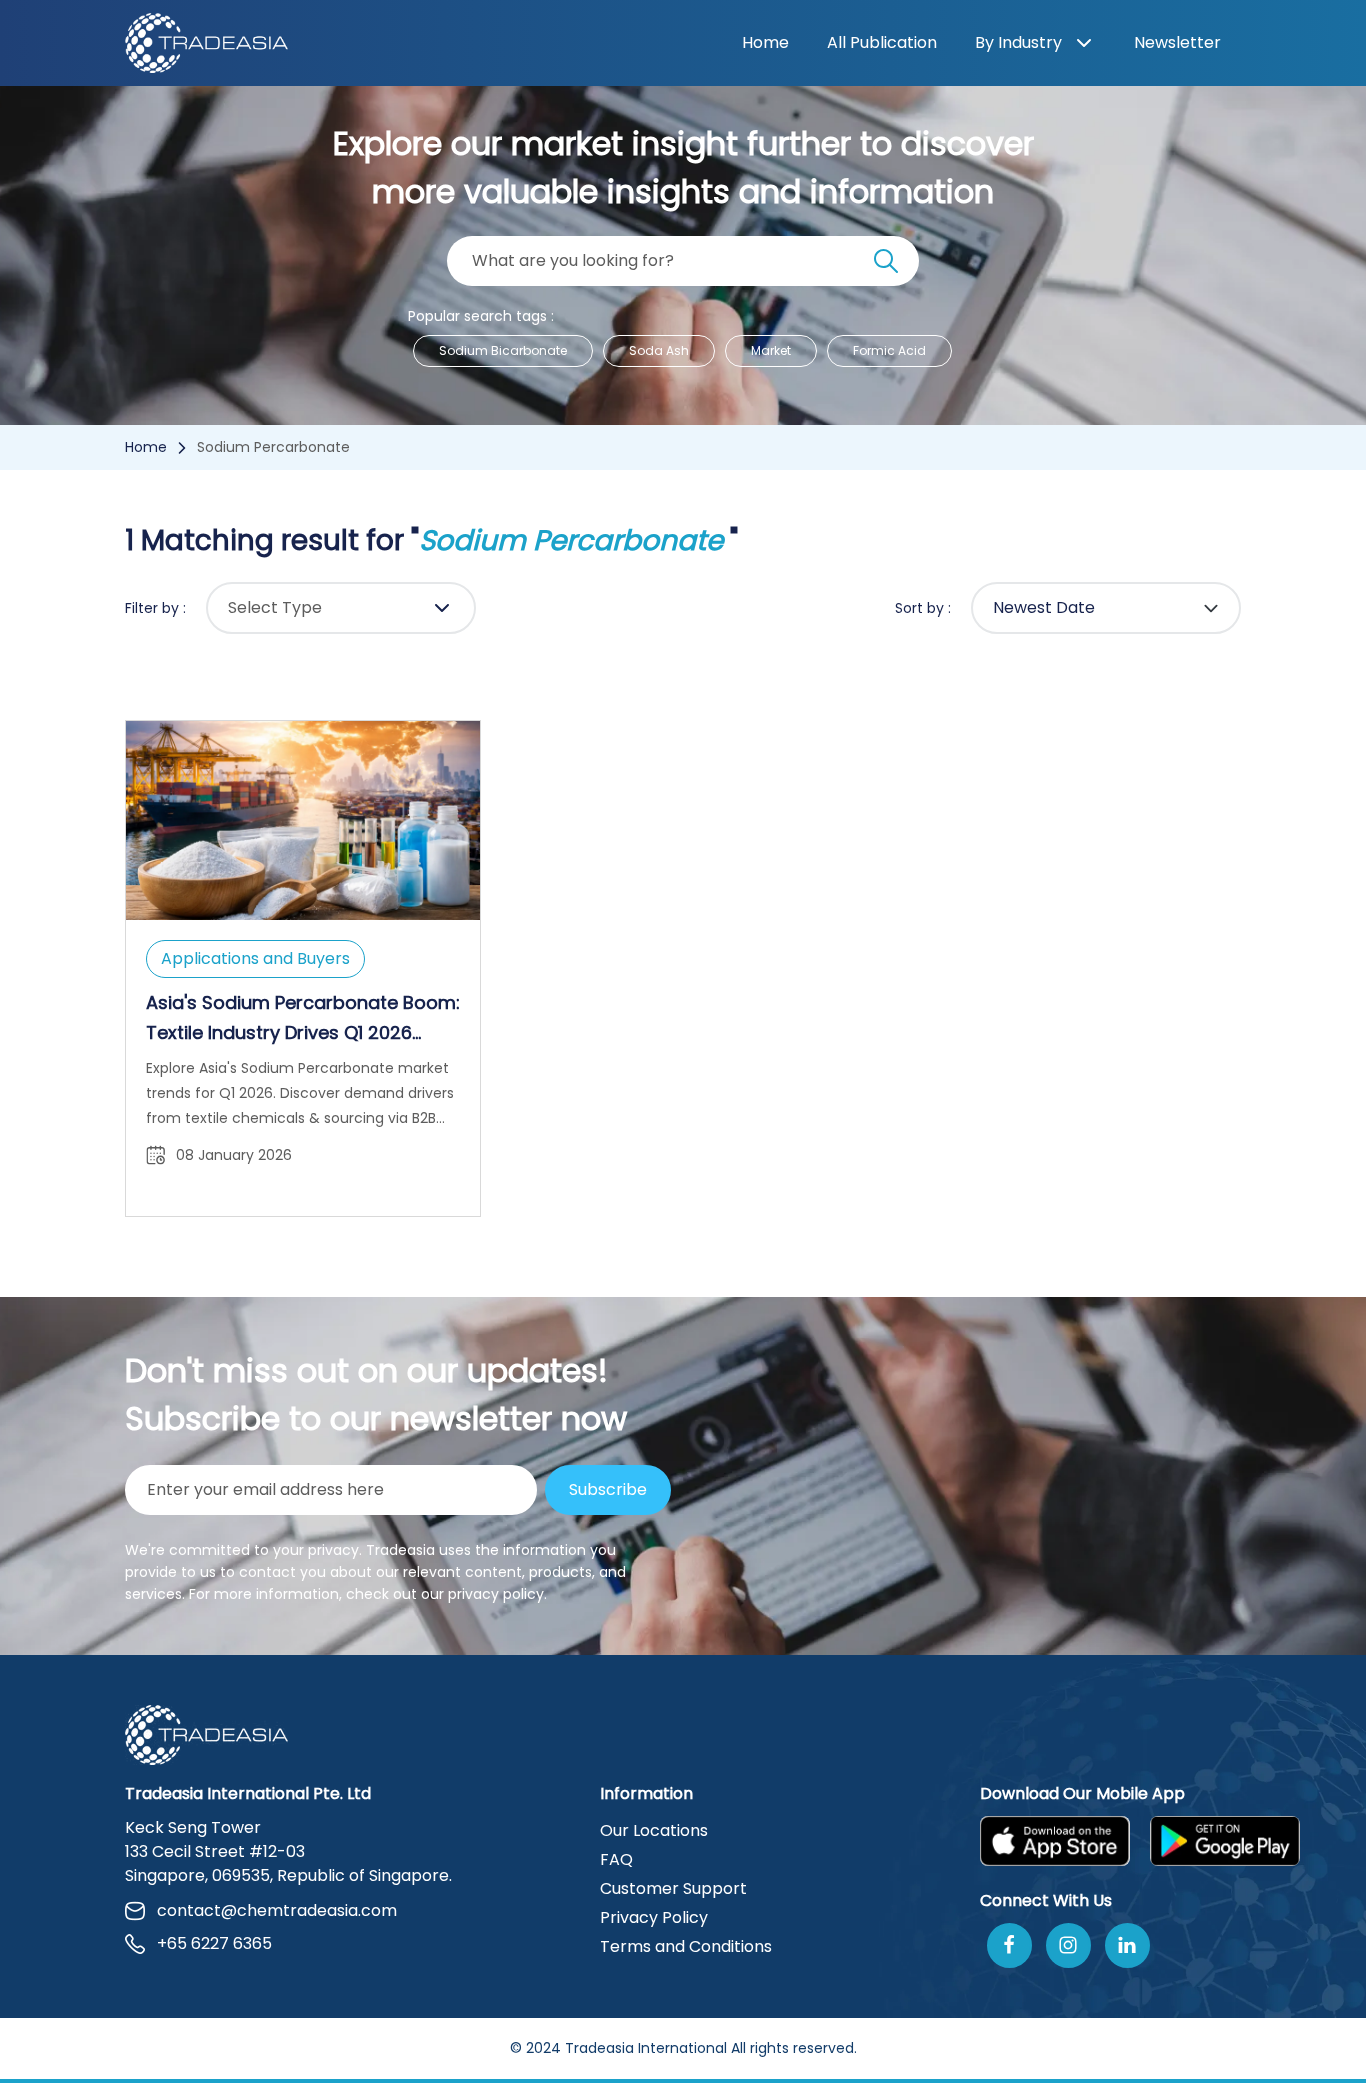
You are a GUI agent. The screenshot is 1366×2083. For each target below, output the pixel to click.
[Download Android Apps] (1225, 1841)
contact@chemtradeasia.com (277, 1910)
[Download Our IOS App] (1055, 1841)
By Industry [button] (1018, 42)
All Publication (882, 42)
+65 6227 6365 (214, 1943)
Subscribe (608, 1489)
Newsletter (1177, 42)
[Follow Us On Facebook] (1009, 1945)
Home (765, 42)
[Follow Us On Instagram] (1068, 1945)
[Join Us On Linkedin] (1127, 1945)
